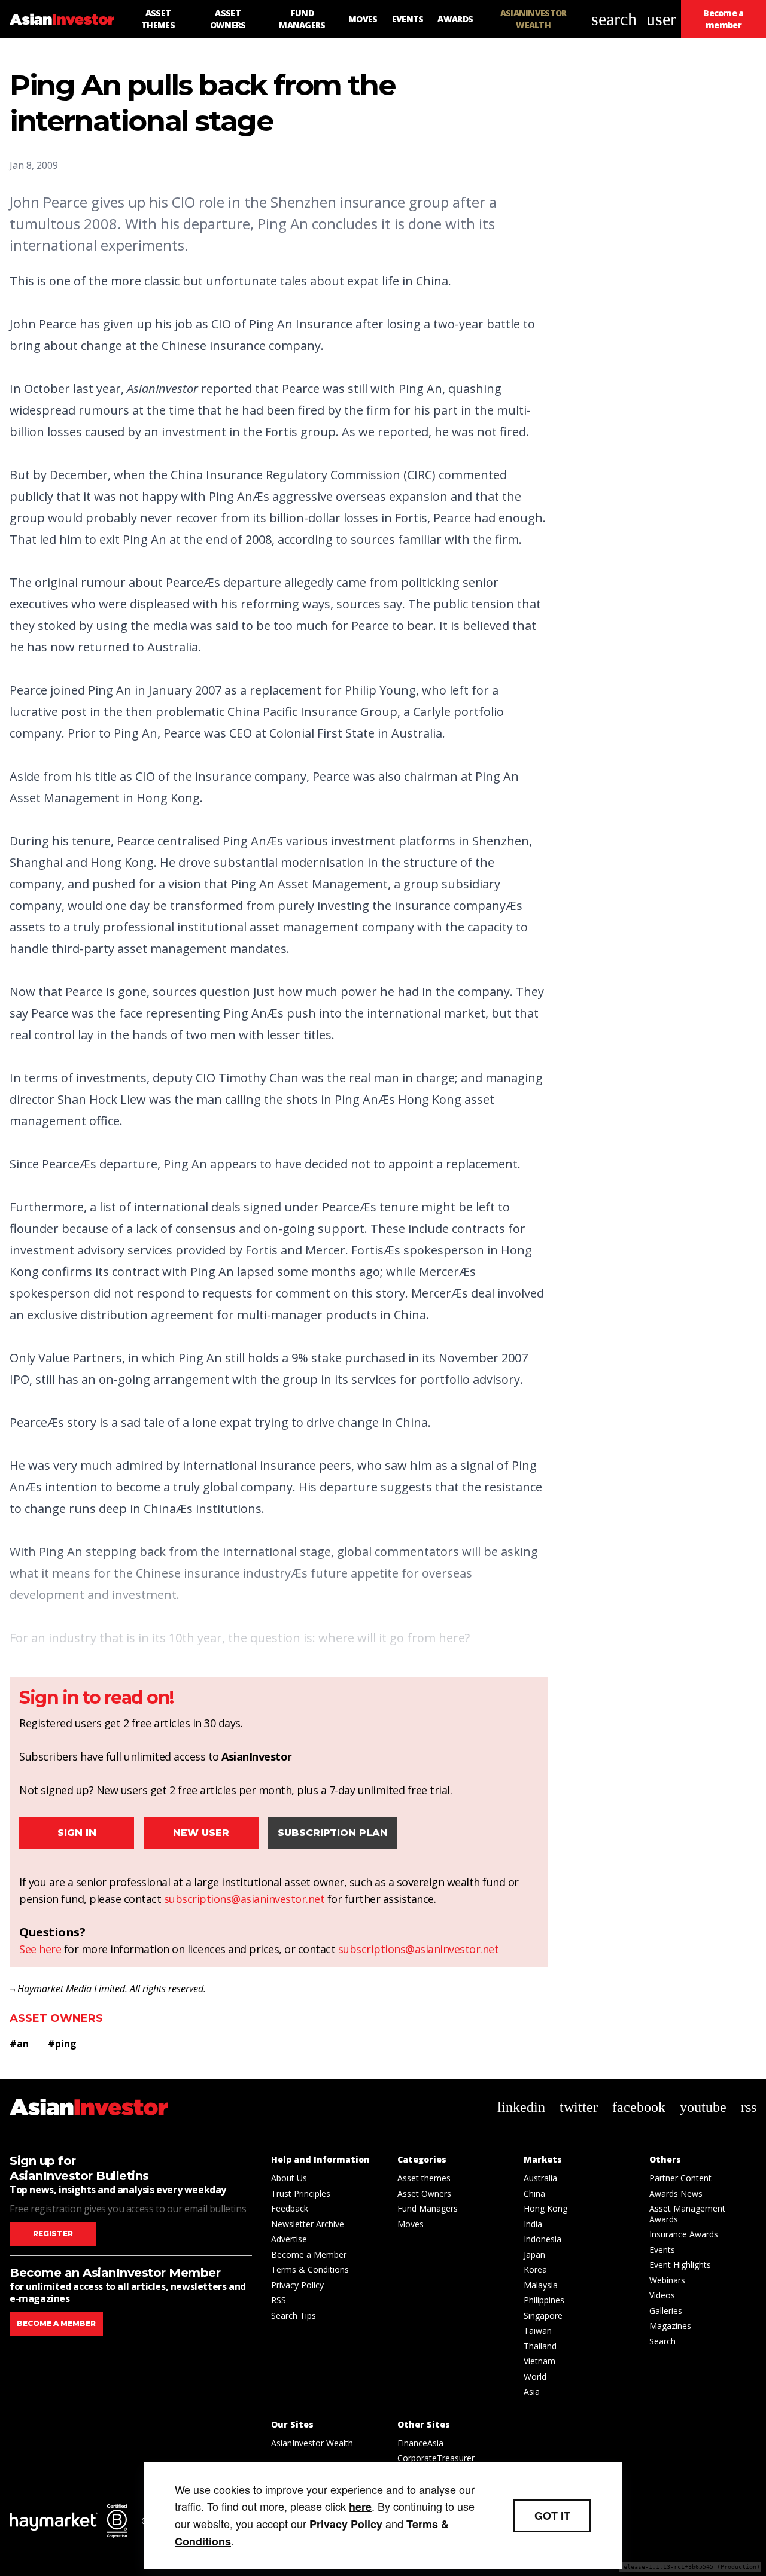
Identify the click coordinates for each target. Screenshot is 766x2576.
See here (40, 1949)
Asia (532, 2391)
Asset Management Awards (687, 2214)
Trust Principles (301, 2193)
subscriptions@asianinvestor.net (244, 1899)
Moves (411, 2224)
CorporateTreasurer (436, 2458)
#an (19, 2044)
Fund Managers (428, 2208)
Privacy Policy (297, 2285)
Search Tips (294, 2315)
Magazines (670, 2326)
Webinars (667, 2280)
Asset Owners (56, 2018)
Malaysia (541, 2285)
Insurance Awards (684, 2234)
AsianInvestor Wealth (312, 2443)
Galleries (666, 2311)
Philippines (544, 2300)
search (614, 19)
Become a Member (309, 2254)
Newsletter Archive (308, 2224)
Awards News (676, 2193)
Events (662, 2250)
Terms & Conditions (310, 2269)
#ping (62, 2044)
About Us (289, 2178)
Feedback (290, 2208)
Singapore (543, 2315)
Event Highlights (680, 2265)
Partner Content (680, 2178)
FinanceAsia (420, 2443)
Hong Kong (545, 2208)
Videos (662, 2295)
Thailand (540, 2346)
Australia (540, 2178)
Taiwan (538, 2330)
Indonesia (542, 2239)
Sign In (77, 1833)
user (661, 19)
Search (662, 2341)
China (534, 2193)
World (535, 2376)
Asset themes (424, 2178)
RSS (279, 2300)
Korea (535, 2269)
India (533, 2224)
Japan (534, 2254)
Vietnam (539, 2361)
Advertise (289, 2239)
